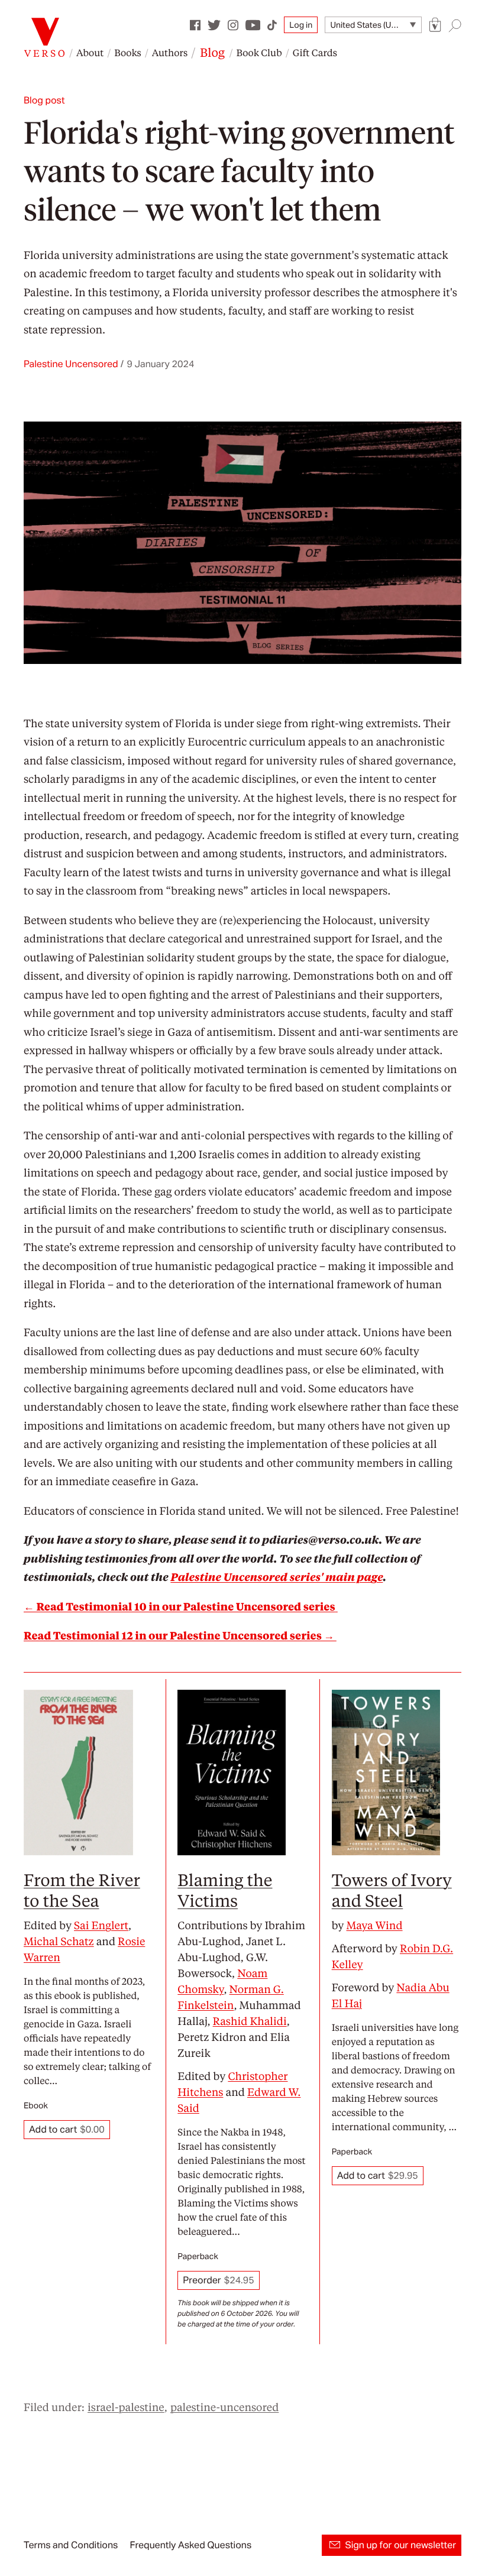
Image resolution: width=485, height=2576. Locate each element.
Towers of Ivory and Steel (392, 1890)
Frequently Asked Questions (190, 2545)
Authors (170, 52)
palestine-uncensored (224, 2407)
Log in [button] (301, 25)
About (90, 52)
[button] (435, 25)
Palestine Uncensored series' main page (277, 1577)
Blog (212, 52)
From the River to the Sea (82, 1890)
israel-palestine (126, 2407)
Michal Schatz (59, 1941)
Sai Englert (101, 1925)
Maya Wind (374, 1925)
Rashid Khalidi (250, 2021)
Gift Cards (315, 52)
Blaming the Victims (225, 1890)
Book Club (259, 52)
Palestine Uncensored (71, 364)
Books (128, 52)
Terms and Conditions (71, 2545)
